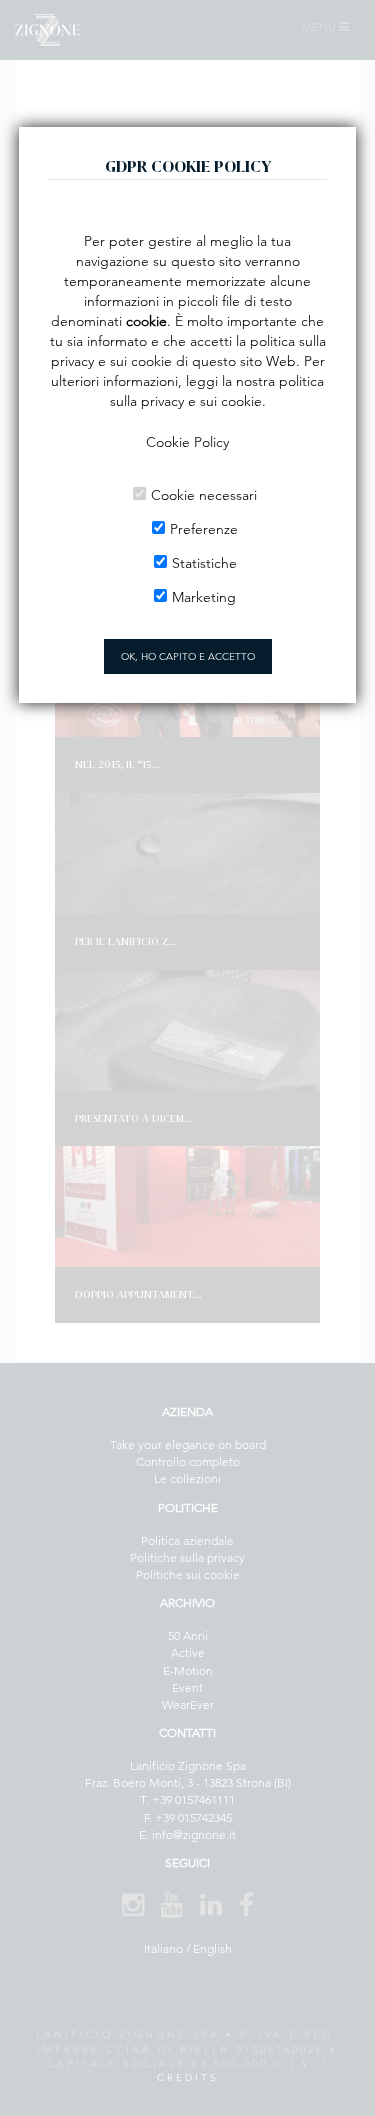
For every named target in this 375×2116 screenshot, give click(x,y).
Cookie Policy (187, 442)
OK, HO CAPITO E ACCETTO (188, 656)
